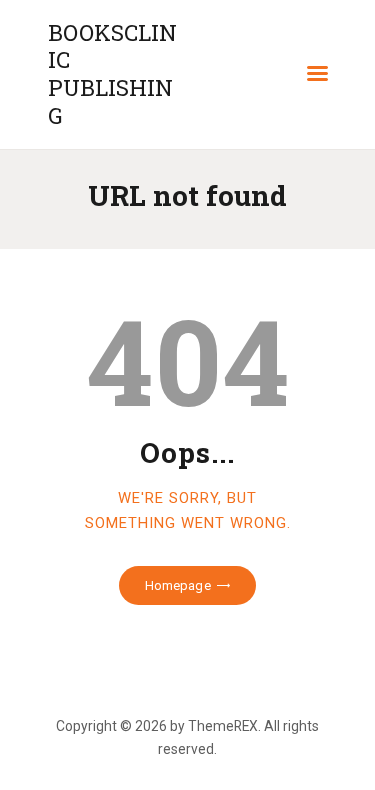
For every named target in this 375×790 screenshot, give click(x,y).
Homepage (178, 585)
